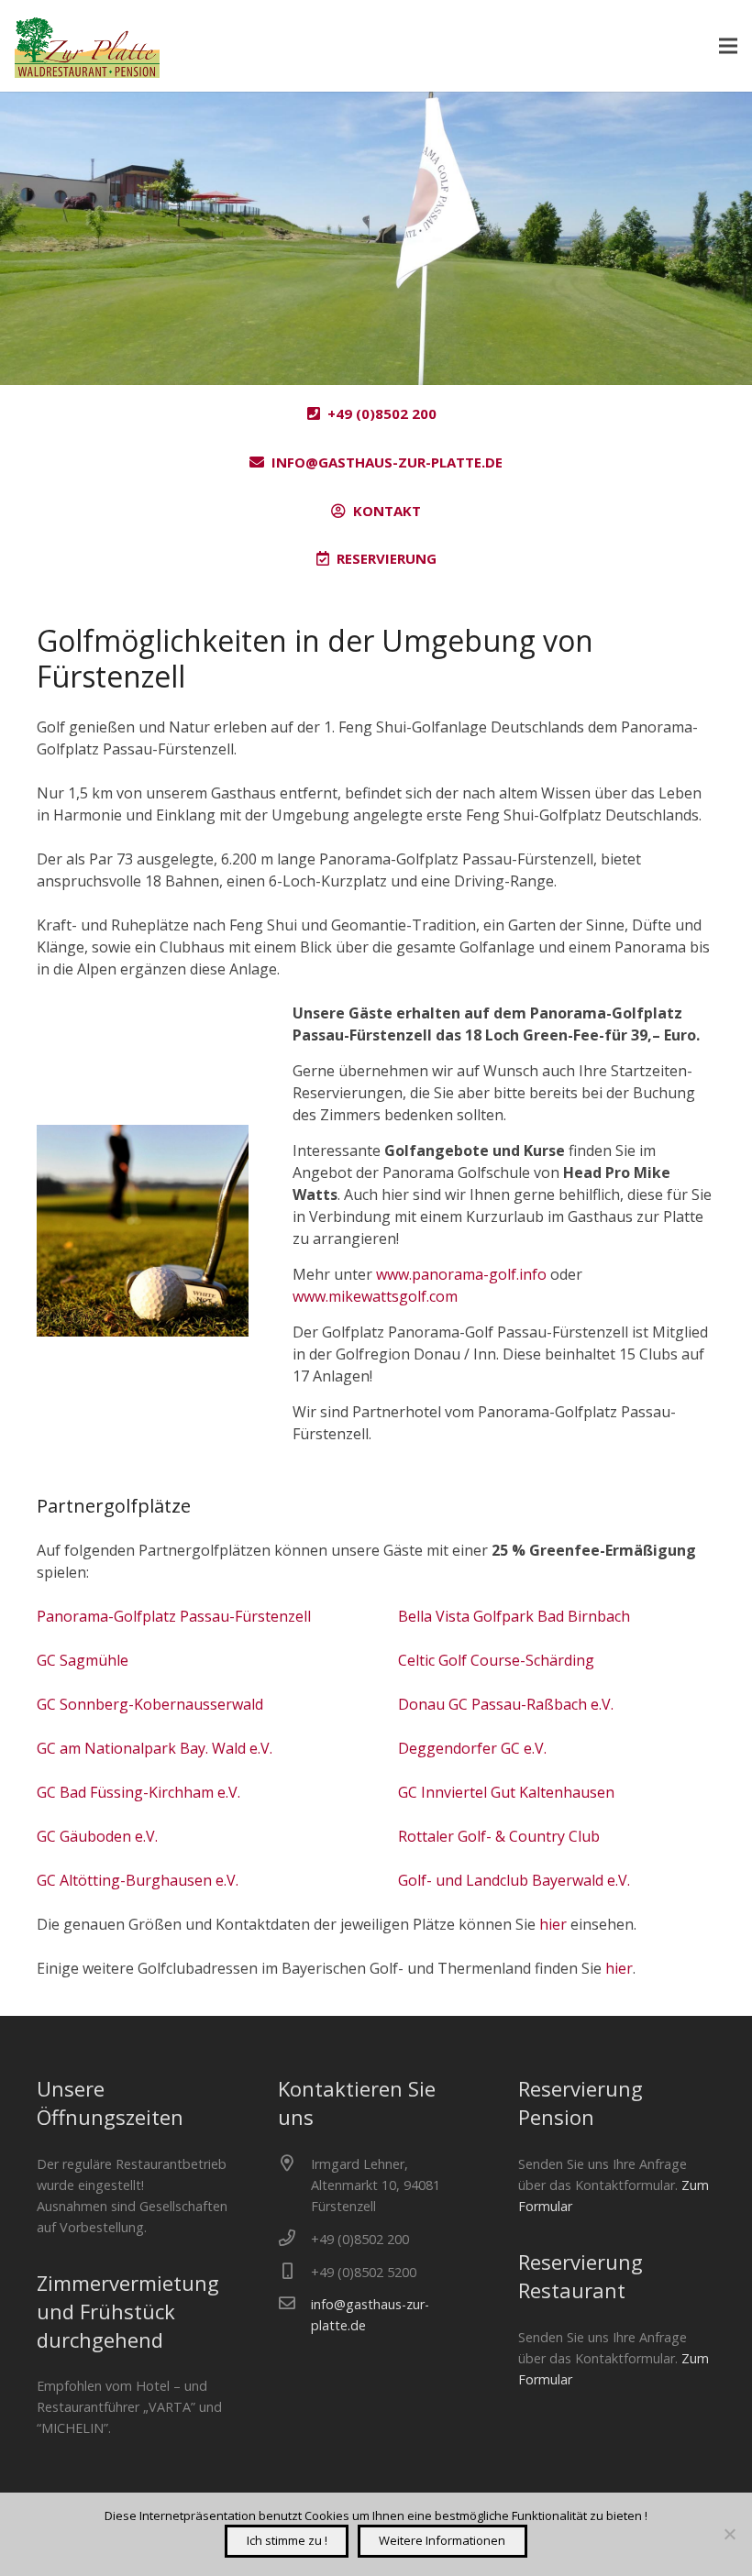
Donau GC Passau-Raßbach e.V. (506, 1704)
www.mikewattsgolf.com (375, 1296)
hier (553, 1924)
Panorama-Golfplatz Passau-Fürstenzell (174, 1616)
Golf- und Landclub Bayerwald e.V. (514, 1880)
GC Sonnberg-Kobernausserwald (150, 1704)
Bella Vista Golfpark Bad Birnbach (514, 1616)
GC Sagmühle (83, 1660)
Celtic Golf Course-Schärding (496, 1660)
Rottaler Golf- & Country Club (499, 1836)
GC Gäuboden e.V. (97, 1836)
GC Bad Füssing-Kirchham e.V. (138, 1792)
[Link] (87, 46)
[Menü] (728, 46)
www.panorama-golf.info (461, 1274)
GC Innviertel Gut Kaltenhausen (506, 1792)
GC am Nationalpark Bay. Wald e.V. (155, 1748)
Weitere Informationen (442, 2540)
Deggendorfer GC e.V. (472, 1748)
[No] (729, 2534)
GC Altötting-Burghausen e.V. (138, 1880)
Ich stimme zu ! (287, 2540)
